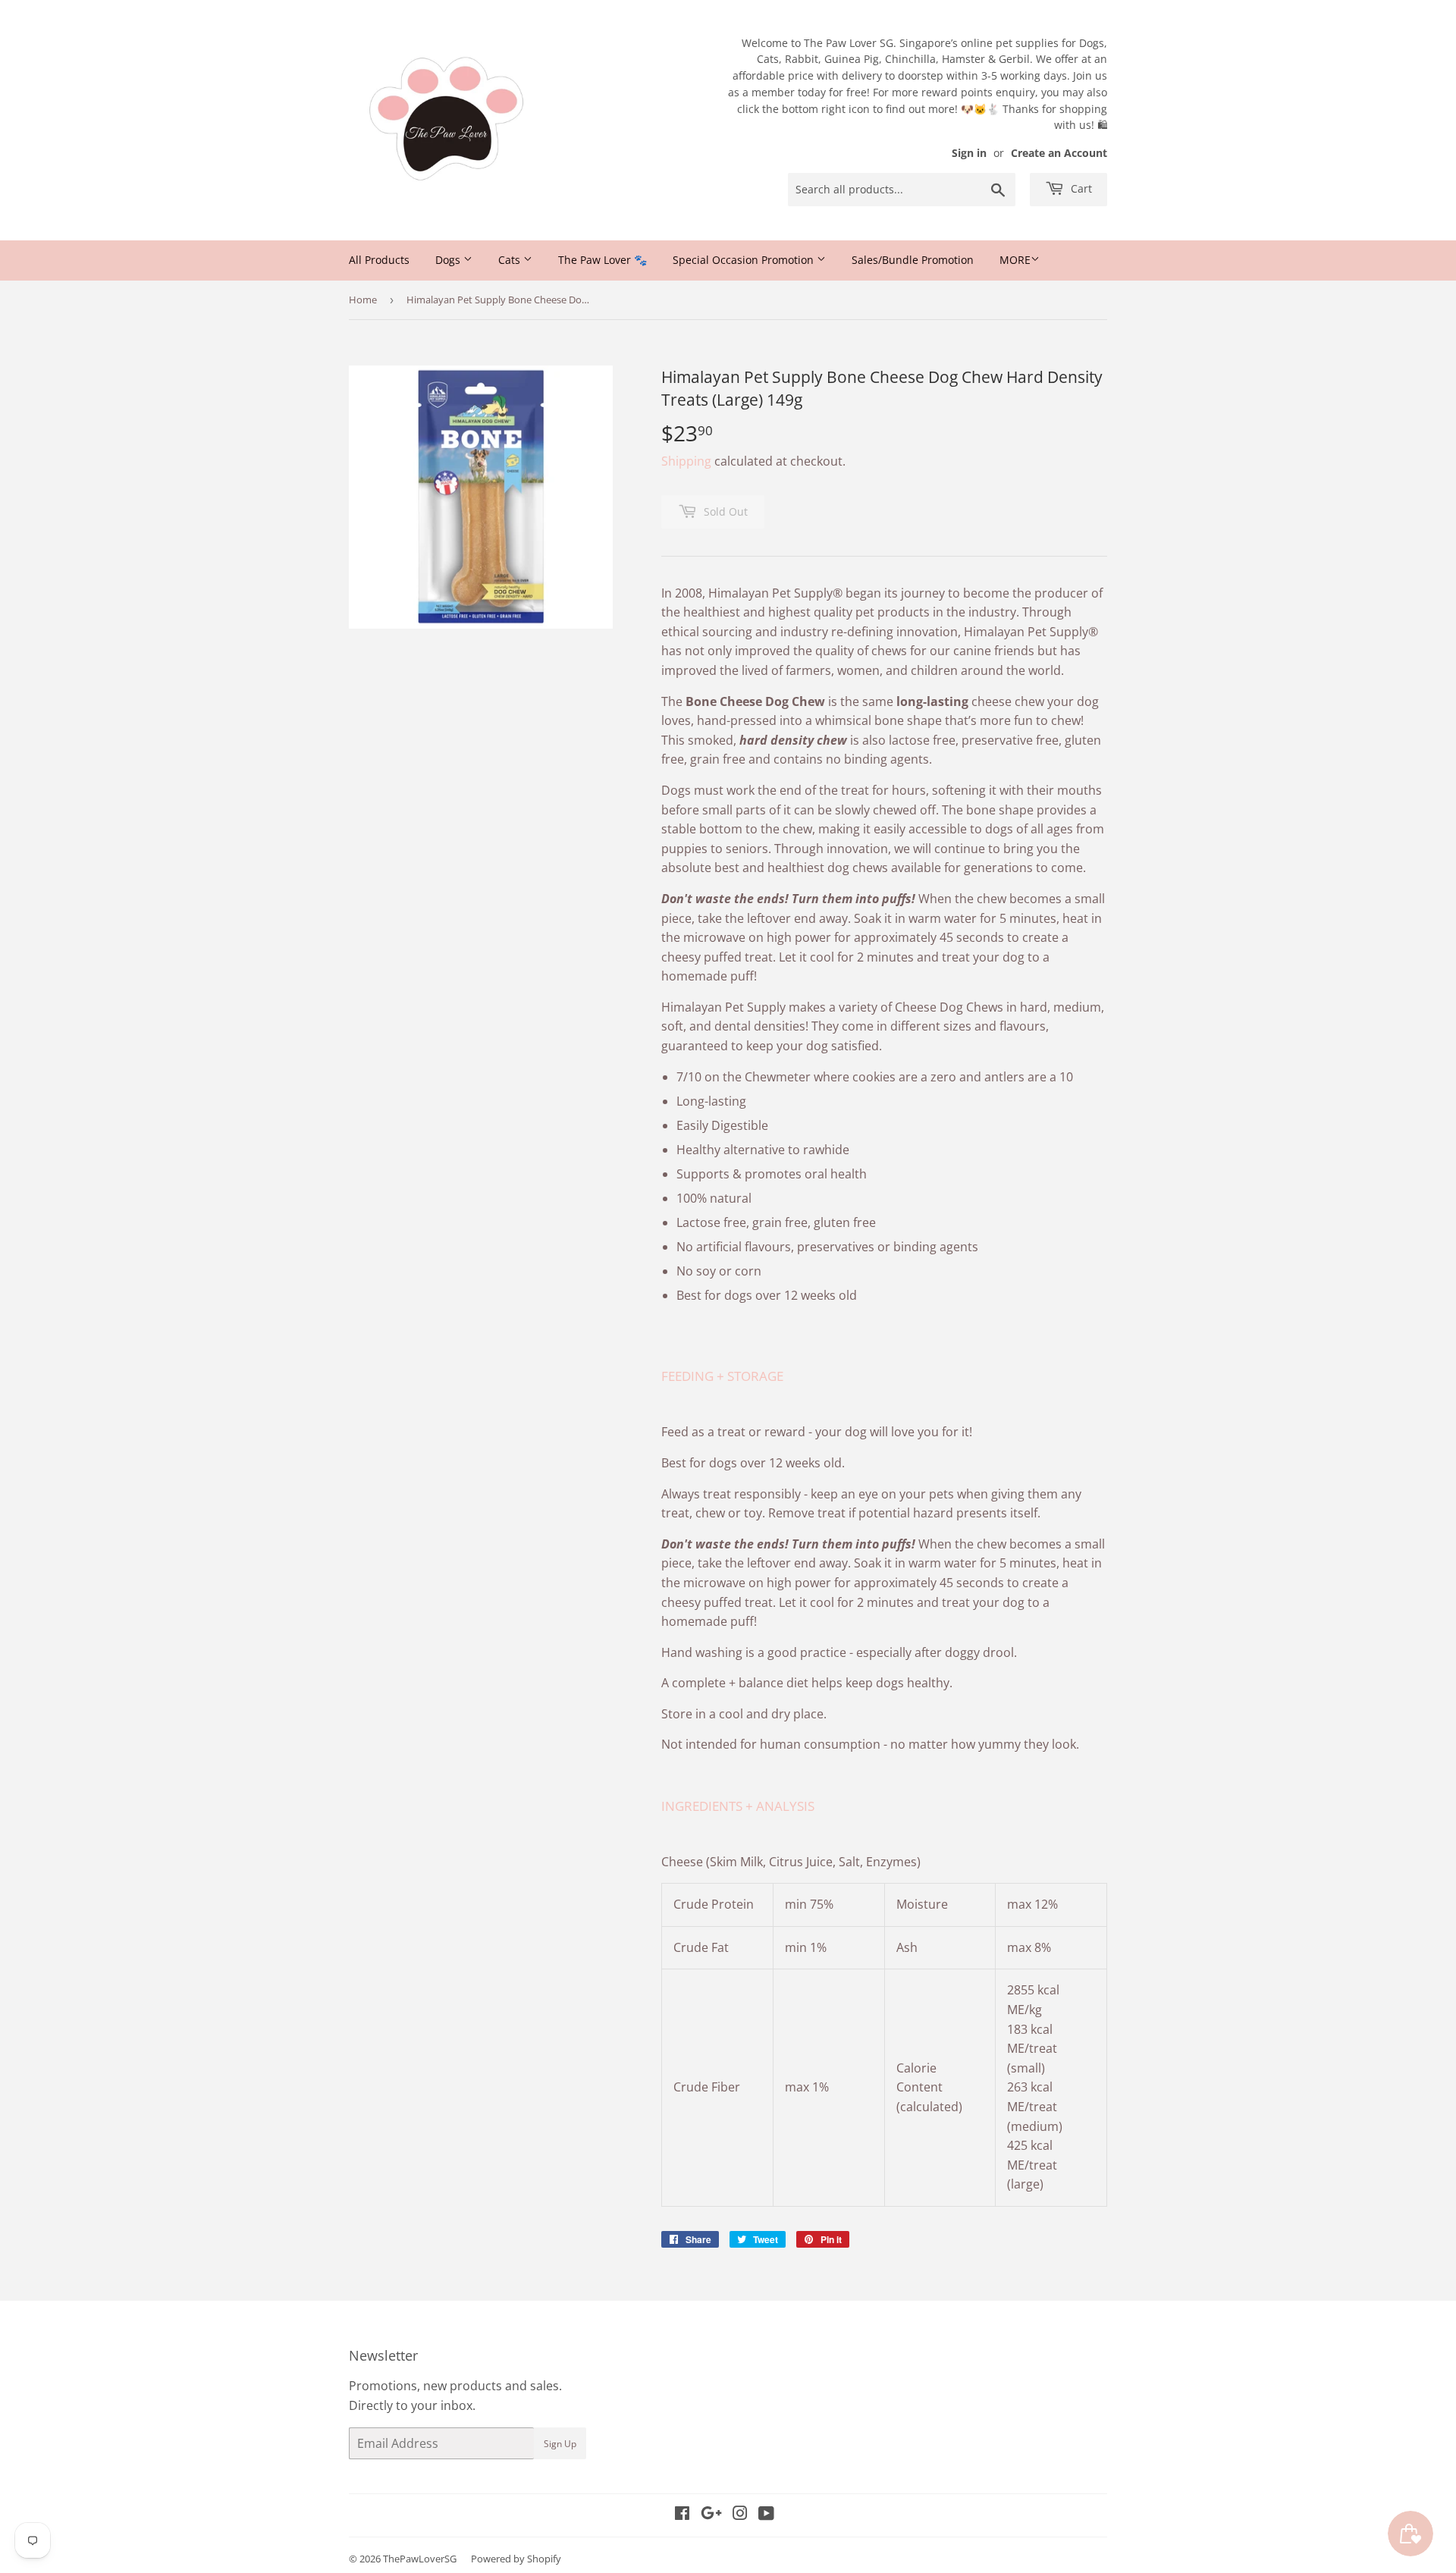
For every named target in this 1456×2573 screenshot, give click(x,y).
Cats (511, 260)
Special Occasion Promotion (745, 260)
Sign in (969, 153)
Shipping (686, 461)
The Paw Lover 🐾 (602, 260)
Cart (1080, 188)
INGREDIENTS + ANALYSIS (738, 1806)
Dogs (449, 260)
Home (363, 300)
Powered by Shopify (516, 2559)
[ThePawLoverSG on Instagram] (740, 2515)
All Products (379, 260)
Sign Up (560, 2444)
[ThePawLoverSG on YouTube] (766, 2515)
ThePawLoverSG (420, 2559)
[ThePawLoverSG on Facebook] (682, 2515)
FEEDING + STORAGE (722, 1376)
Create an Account (1059, 153)
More (1015, 260)
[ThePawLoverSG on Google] (711, 2515)
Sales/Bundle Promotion (913, 260)
